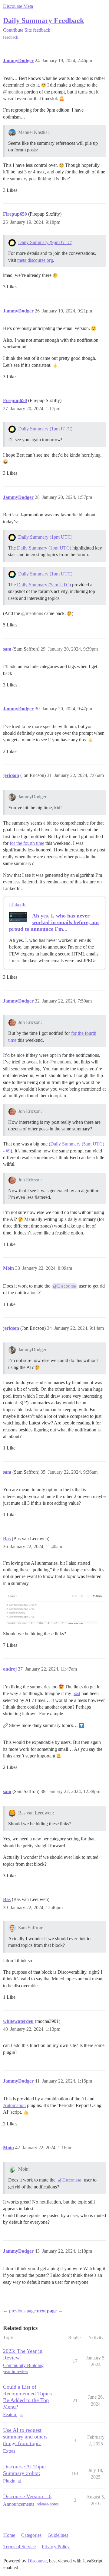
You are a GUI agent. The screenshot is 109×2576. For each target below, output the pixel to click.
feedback (11, 37)
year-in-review (16, 2372)
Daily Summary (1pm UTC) (45, 429)
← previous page (19, 2311)
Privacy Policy (56, 2547)
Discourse (37, 2561)
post (76, 1693)
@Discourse (64, 1286)
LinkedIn (18, 905)
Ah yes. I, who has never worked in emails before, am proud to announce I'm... (54, 922)
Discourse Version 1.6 (27, 2496)
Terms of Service (20, 2547)
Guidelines (58, 2535)
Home (9, 2535)
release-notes (48, 2504)
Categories (31, 2535)
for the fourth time (27, 843)
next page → (50, 2311)
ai (21, 2414)
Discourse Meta (18, 6)
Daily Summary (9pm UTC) (45, 242)
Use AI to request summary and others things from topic (25, 2437)
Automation (14, 2105)
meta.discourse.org (35, 260)
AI (84, 2099)
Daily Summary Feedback (43, 20)
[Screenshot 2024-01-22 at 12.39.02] (54, 1608)
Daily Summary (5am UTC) (44, 585)
